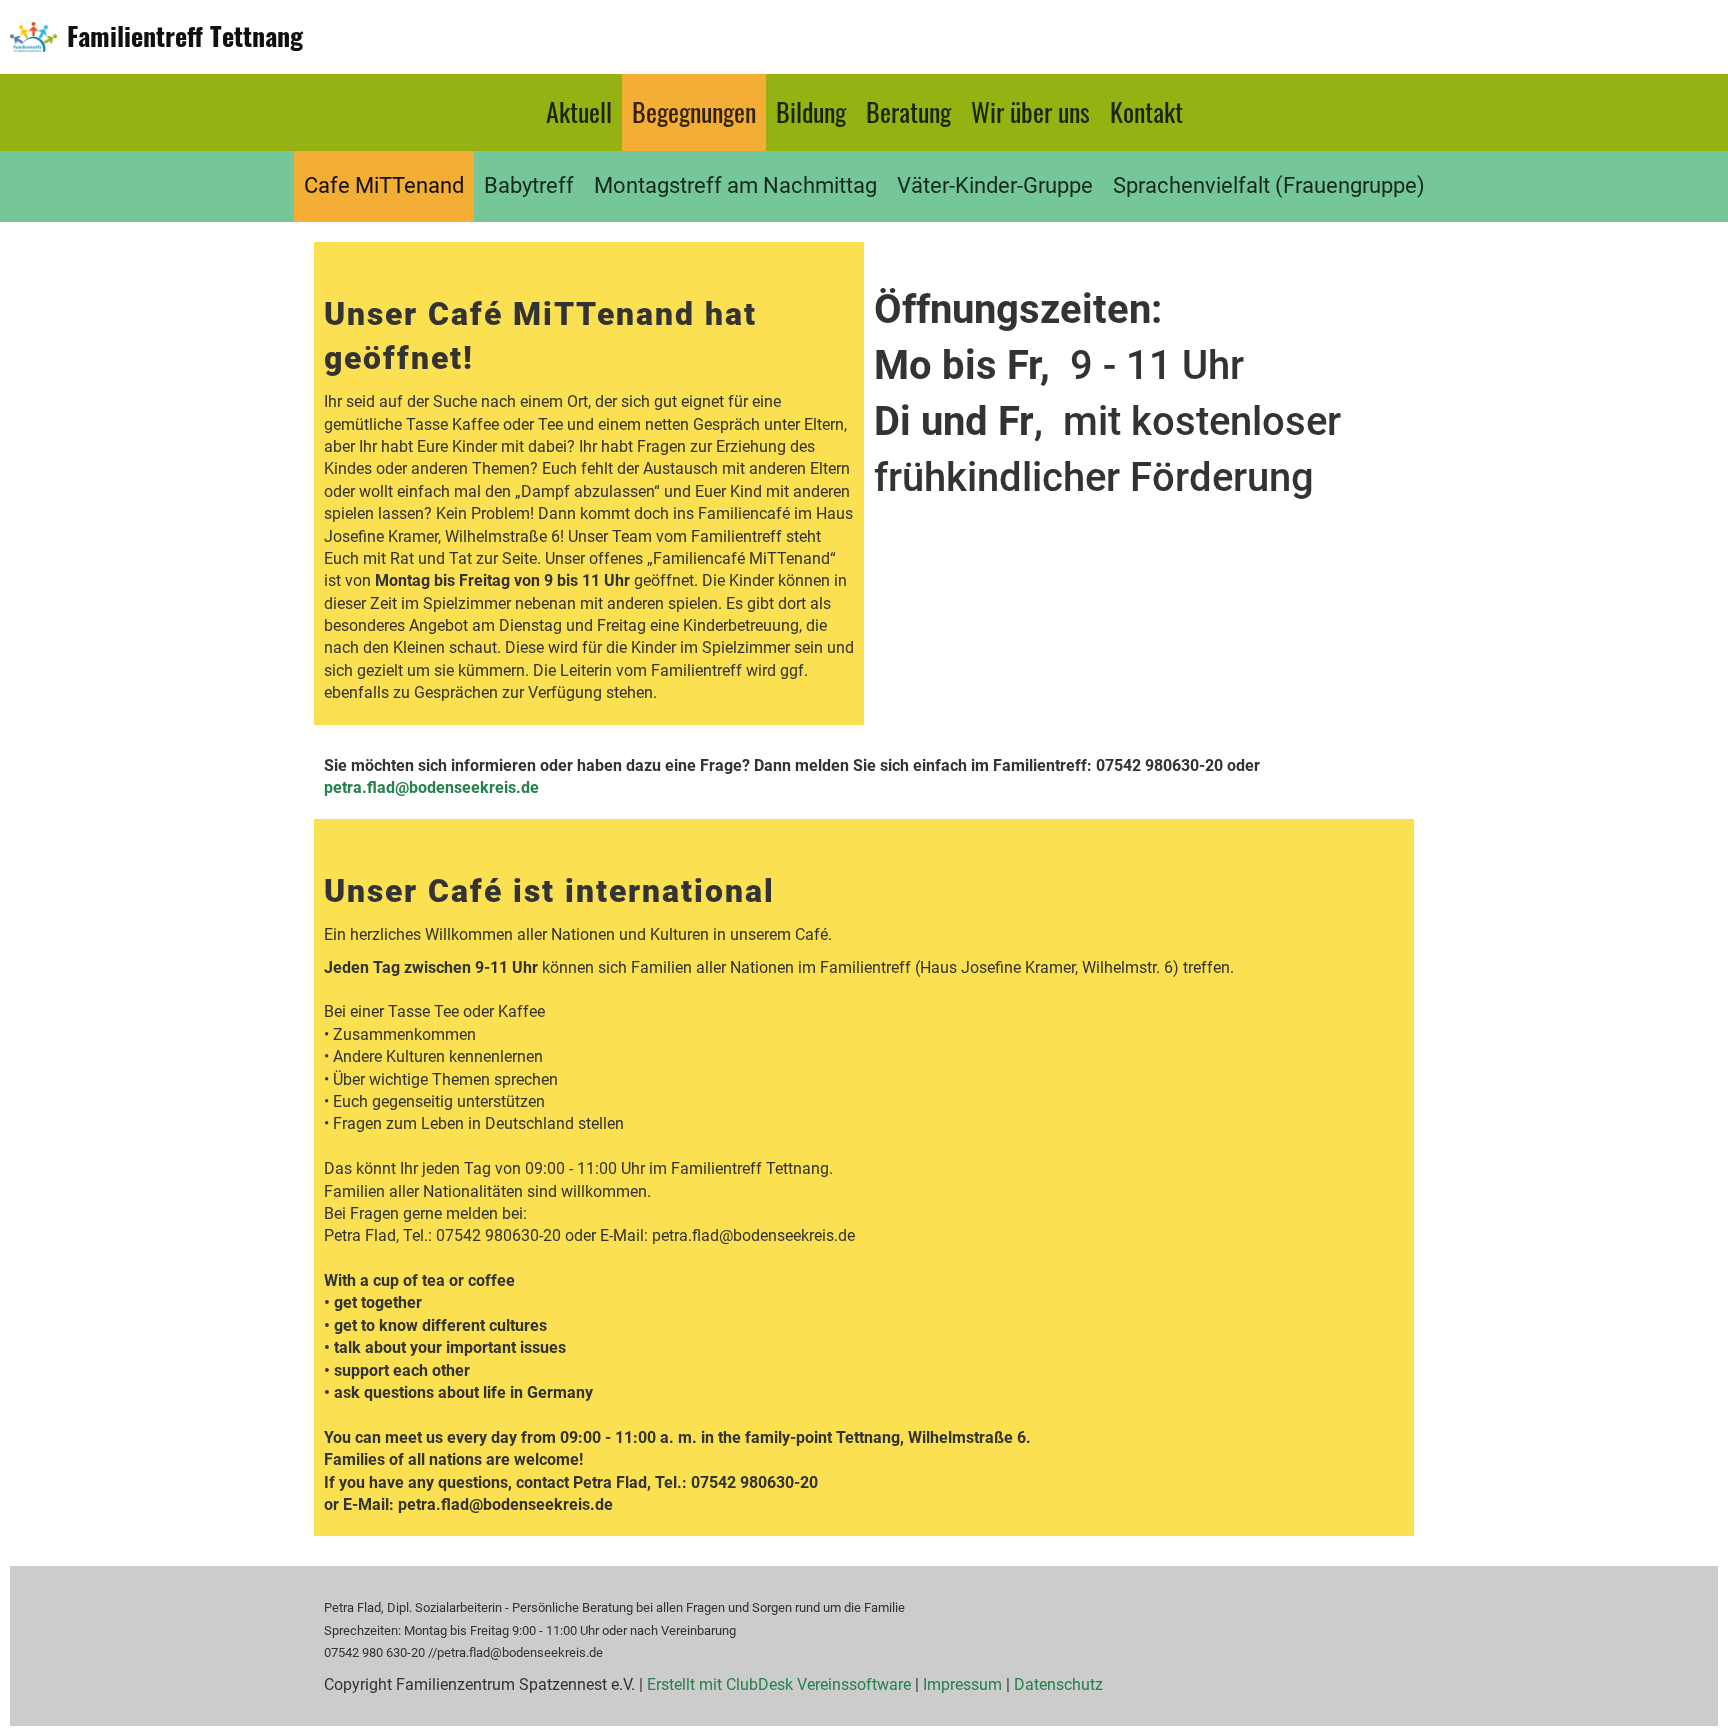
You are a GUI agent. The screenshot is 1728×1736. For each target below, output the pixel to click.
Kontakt (1146, 111)
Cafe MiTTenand (384, 185)
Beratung (908, 111)
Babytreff (529, 185)
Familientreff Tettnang (185, 36)
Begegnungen (694, 111)
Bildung (811, 111)
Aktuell (579, 111)
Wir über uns (1030, 111)
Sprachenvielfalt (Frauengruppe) (1269, 185)
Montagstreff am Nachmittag (735, 185)
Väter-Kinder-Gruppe (995, 185)
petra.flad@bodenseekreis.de (431, 787)
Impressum (962, 1684)
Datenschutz (1058, 1684)
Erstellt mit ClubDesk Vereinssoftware (779, 1684)
